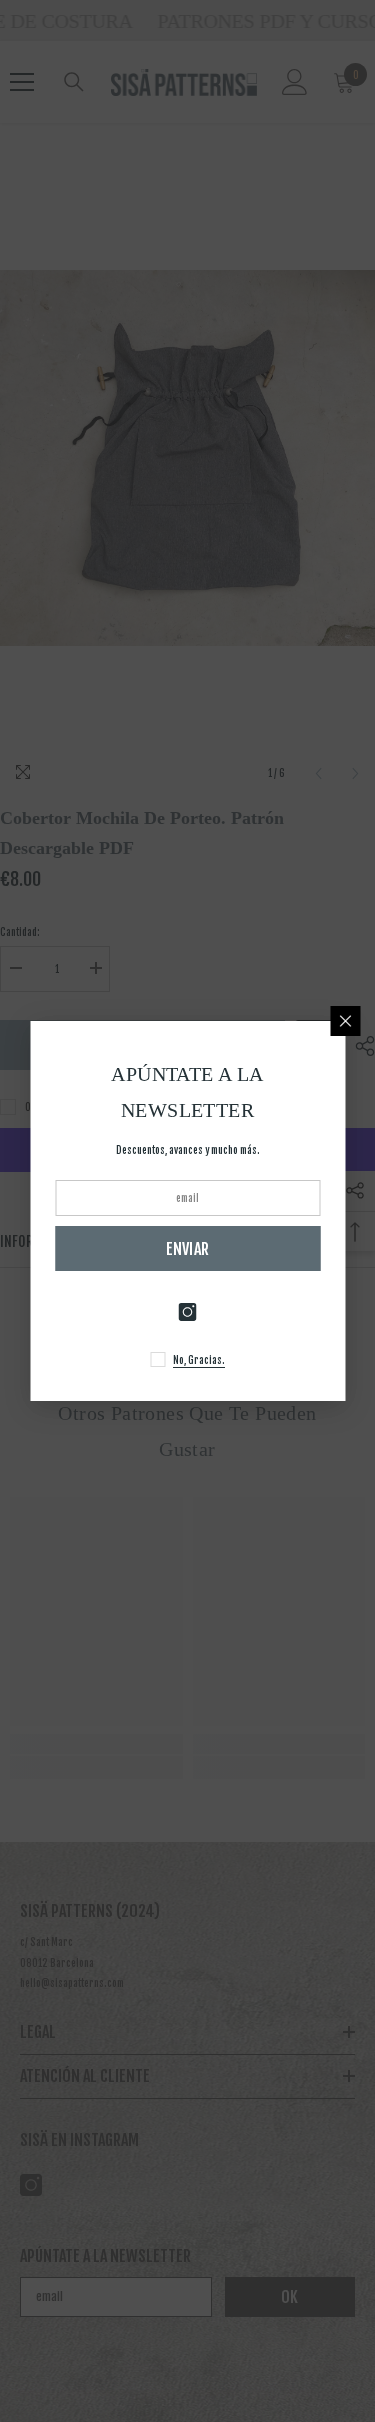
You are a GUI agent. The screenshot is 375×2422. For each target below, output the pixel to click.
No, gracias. (199, 1360)
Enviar (188, 1249)
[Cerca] (345, 1021)
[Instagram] (188, 1312)
